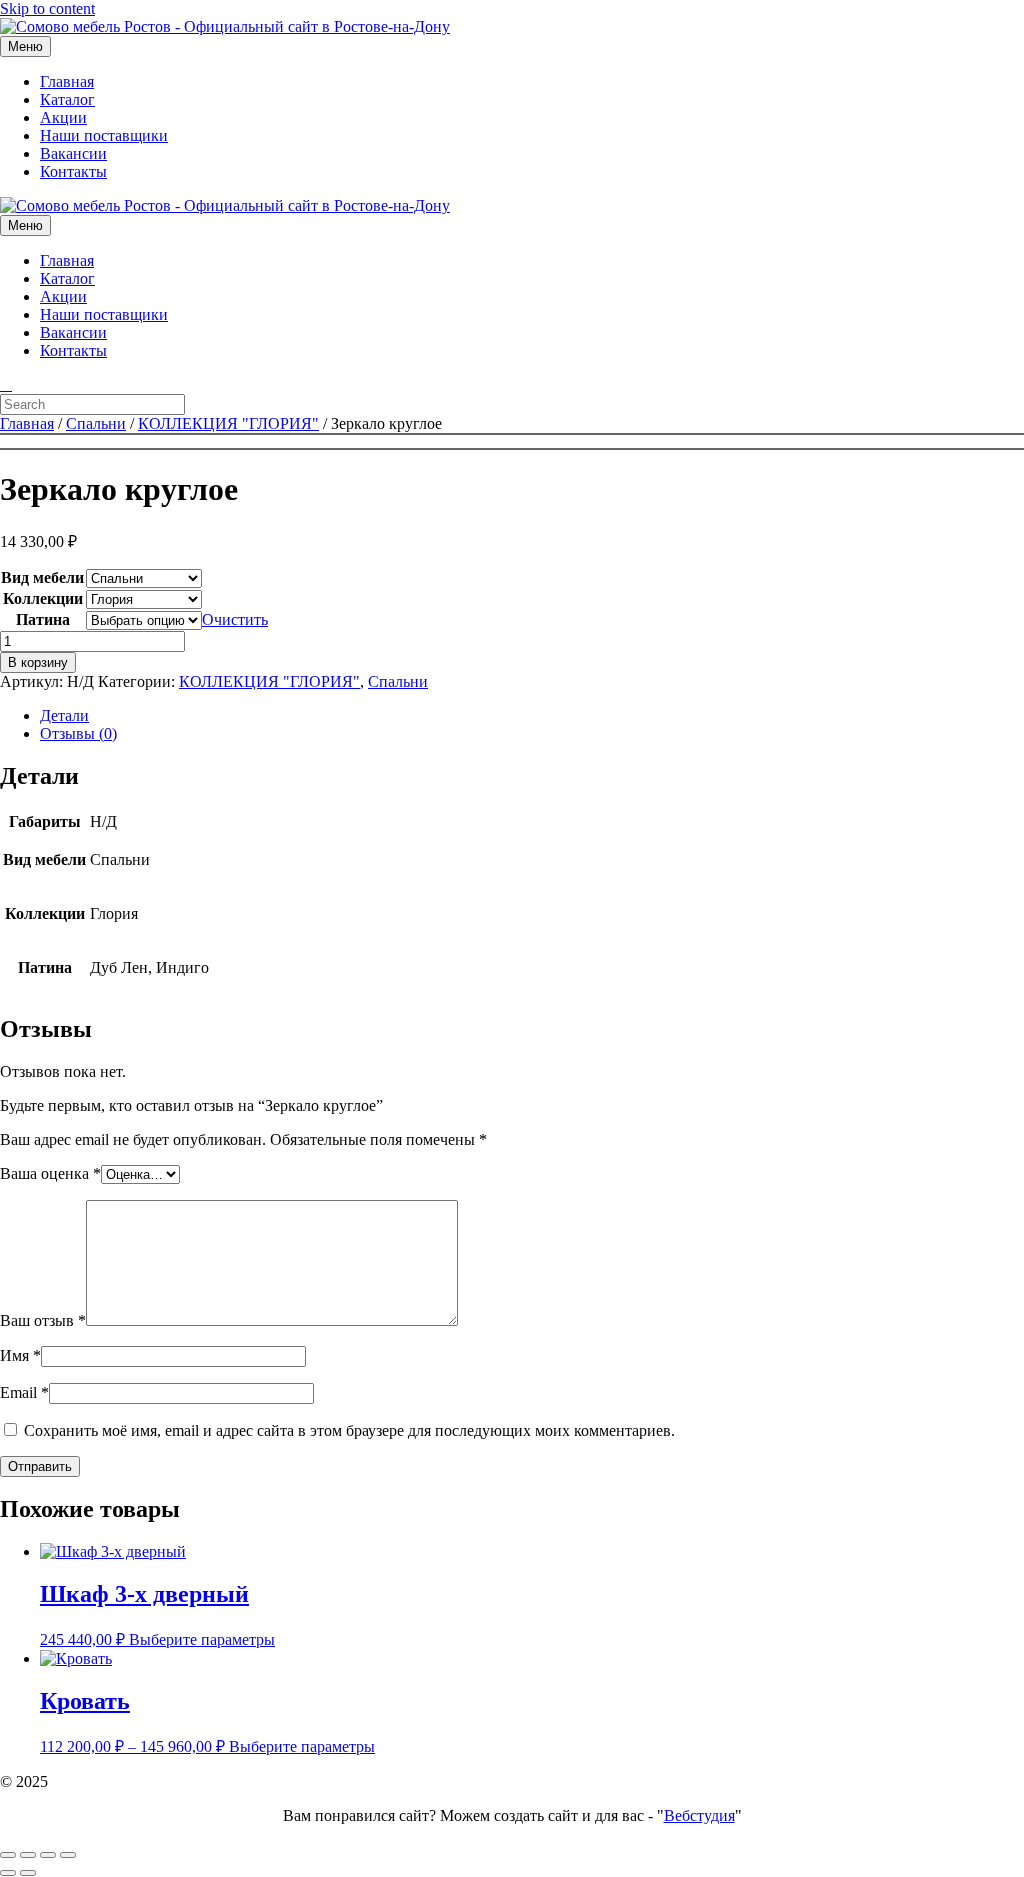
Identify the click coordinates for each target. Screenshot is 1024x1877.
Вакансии (73, 153)
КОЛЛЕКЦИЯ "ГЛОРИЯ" (228, 423)
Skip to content (47, 8)
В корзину (38, 662)
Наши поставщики (104, 135)
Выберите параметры (202, 1639)
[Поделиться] (48, 1855)
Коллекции (43, 598)
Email (24, 1392)
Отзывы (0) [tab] (78, 733)
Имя (20, 1355)
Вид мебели (42, 577)
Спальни (96, 423)
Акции (63, 117)
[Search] (6, 384)
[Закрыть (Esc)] (68, 1855)
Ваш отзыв (43, 1320)
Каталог (67, 99)
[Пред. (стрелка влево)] (8, 1873)
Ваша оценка (50, 1173)
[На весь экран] (28, 1855)
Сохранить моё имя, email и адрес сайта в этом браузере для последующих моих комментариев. (349, 1430)
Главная (67, 81)
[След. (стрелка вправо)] (28, 1873)
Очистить (235, 619)
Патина (43, 619)
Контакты (73, 171)
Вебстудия (699, 1815)
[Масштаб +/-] (8, 1855)
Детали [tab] (64, 715)
